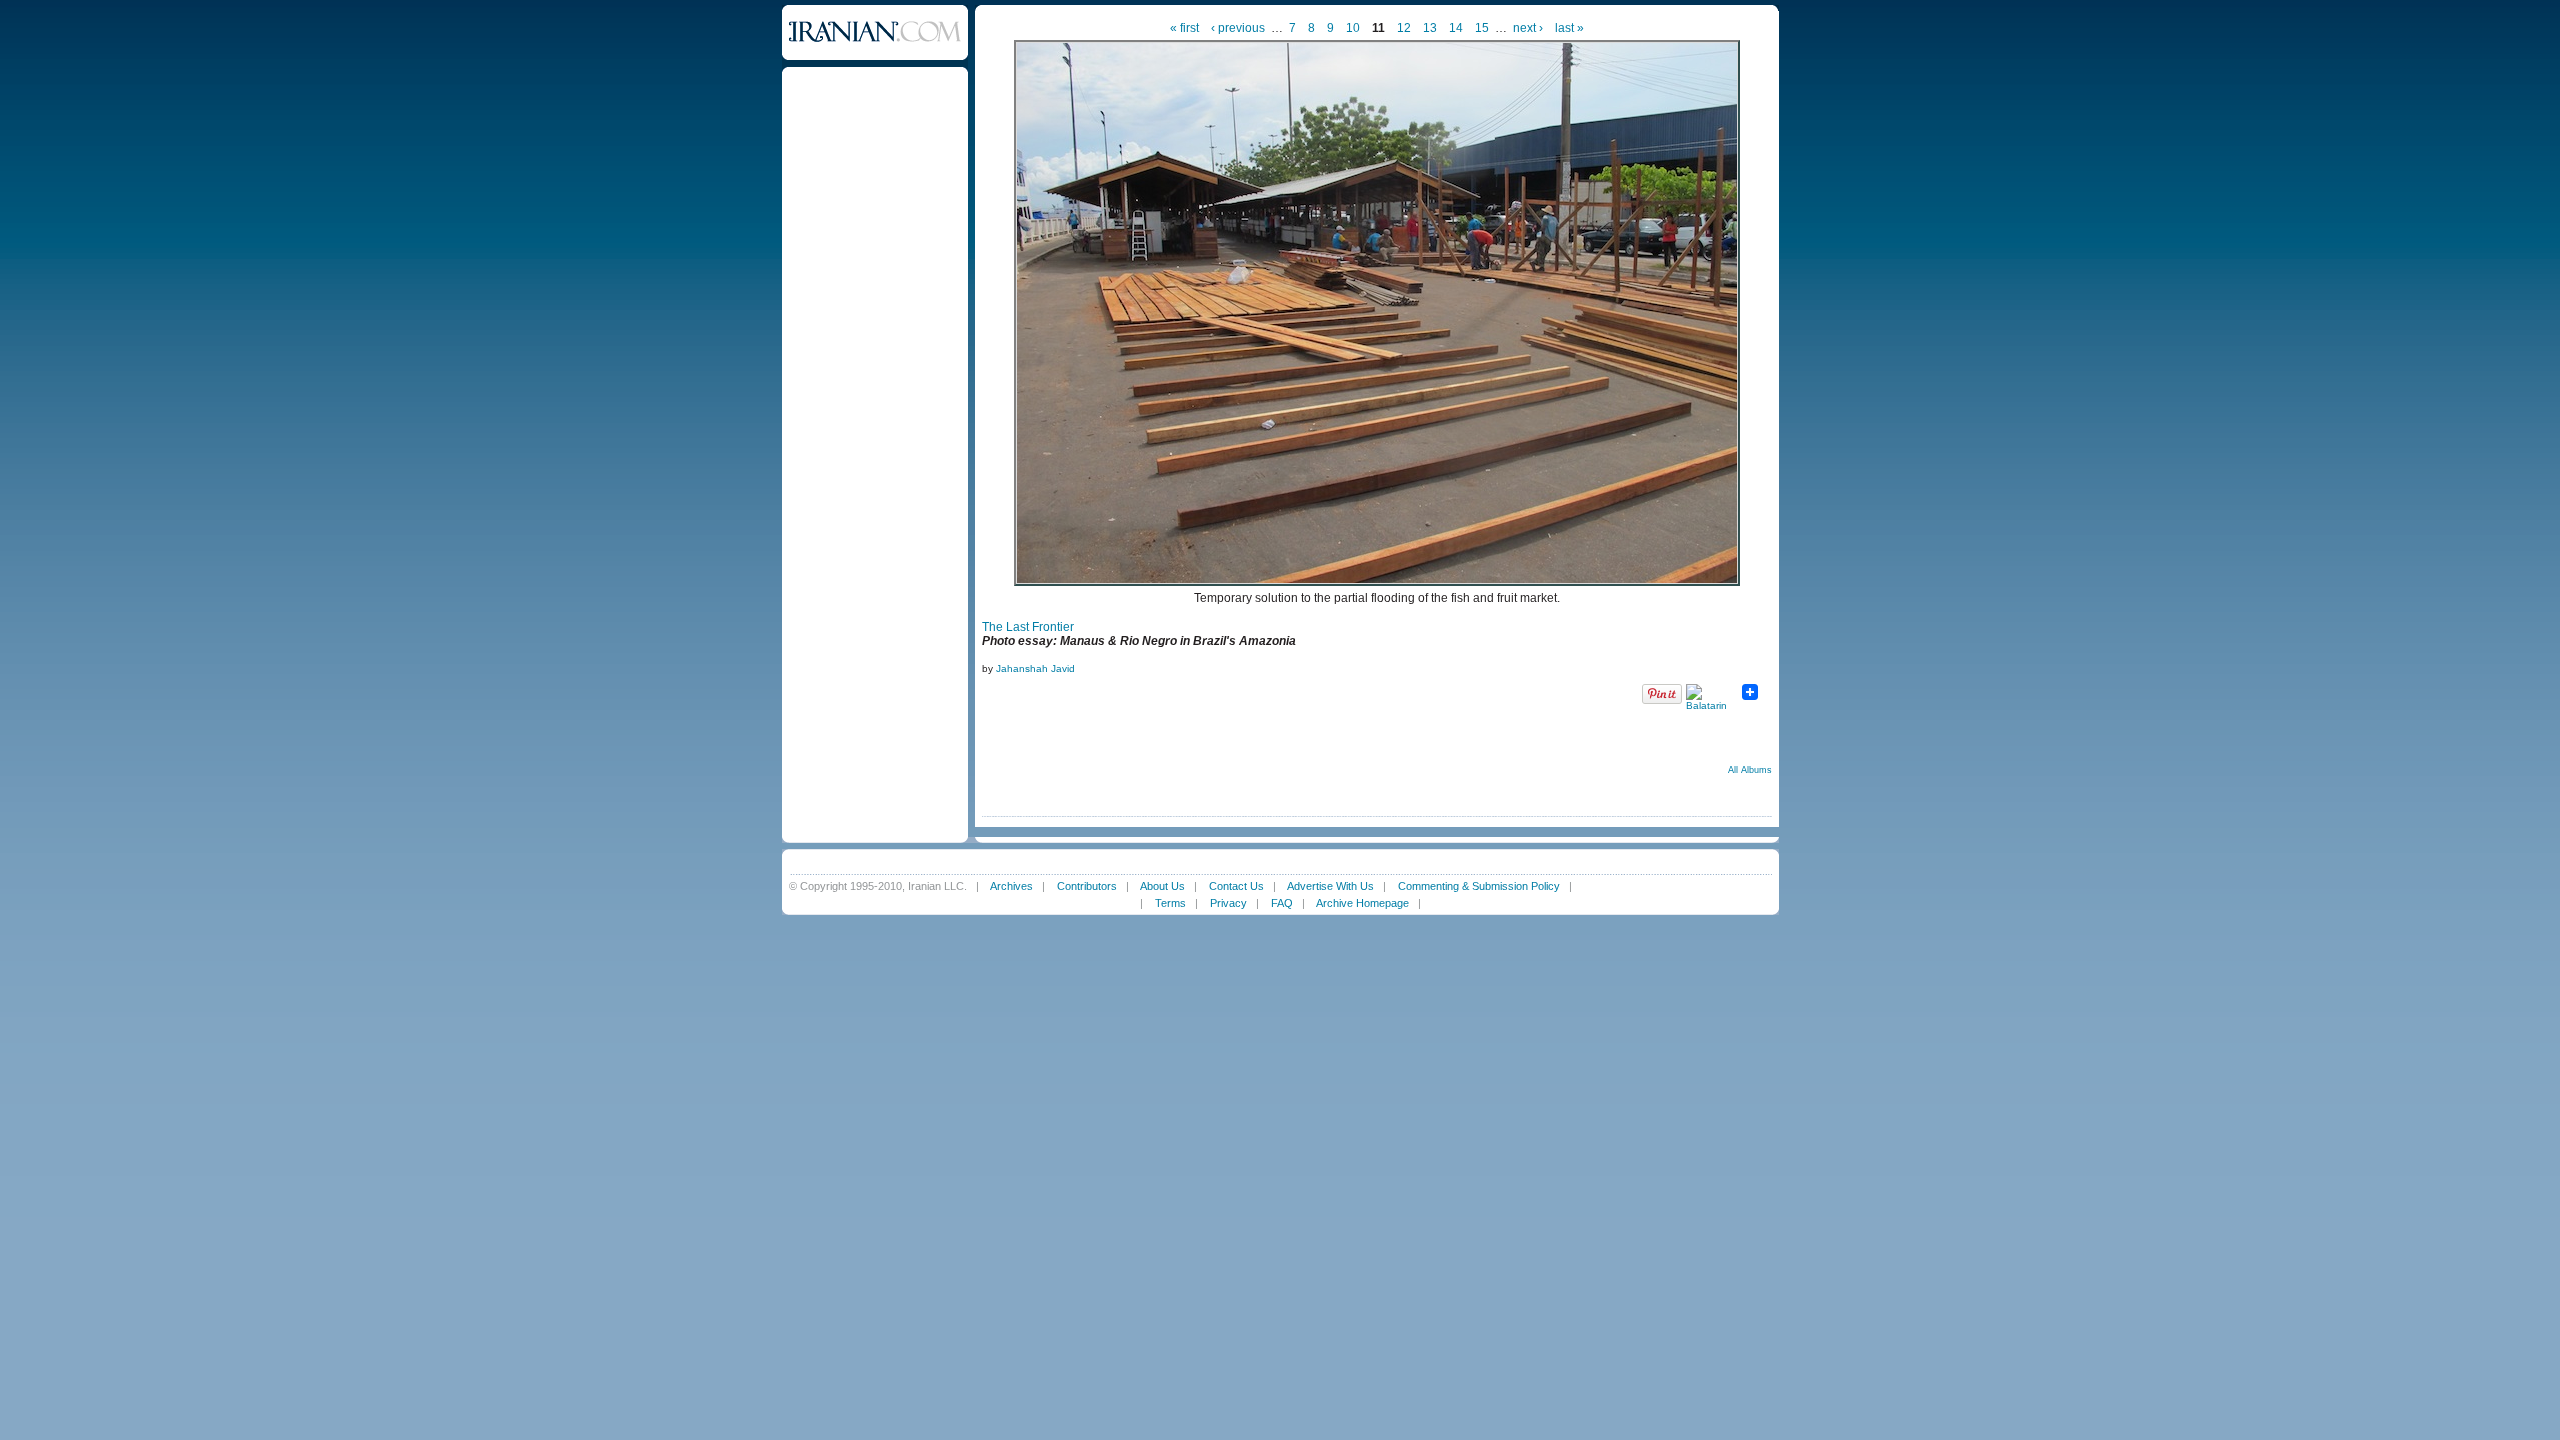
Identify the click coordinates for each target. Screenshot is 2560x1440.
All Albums (1750, 770)
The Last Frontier (1028, 627)
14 (1456, 28)
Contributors (1087, 886)
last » (1569, 28)
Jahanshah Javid (1035, 668)
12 (1404, 28)
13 (1430, 28)
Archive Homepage (1362, 903)
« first (1184, 28)
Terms (1170, 903)
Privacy (1228, 903)
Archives (1011, 886)
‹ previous (1238, 28)
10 (1353, 28)
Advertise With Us (1330, 886)
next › (1528, 28)
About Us (1162, 886)
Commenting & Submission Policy (1479, 886)
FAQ (1282, 903)
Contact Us (1236, 886)
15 (1482, 28)
